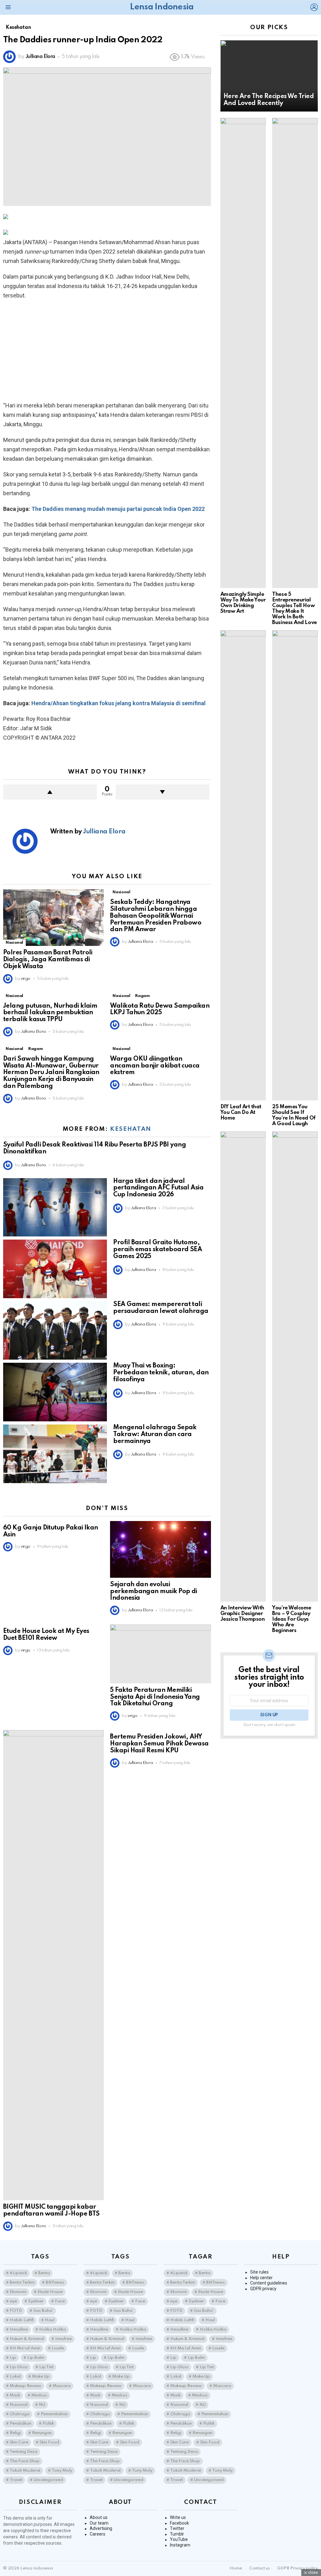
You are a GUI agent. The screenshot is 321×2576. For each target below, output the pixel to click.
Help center (261, 2278)
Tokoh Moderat (25, 2471)
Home (236, 2568)
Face (60, 2301)
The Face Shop (25, 2461)
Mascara (62, 2386)
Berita (44, 2273)
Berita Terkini (22, 2282)
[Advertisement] (107, 350)
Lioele (58, 2348)
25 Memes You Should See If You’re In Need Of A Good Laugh (294, 1115)
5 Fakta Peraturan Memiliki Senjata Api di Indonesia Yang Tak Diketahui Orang (155, 1697)
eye (13, 2301)
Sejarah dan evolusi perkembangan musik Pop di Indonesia (154, 1592)
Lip (13, 2358)
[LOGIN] (314, 7)
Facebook (179, 2523)
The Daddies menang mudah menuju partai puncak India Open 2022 (118, 509)
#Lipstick (18, 2273)
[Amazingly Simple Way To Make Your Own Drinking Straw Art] (243, 353)
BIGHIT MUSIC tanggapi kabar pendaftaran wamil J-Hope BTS (51, 2211)
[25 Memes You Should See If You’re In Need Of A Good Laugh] (295, 865)
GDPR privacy (263, 2289)
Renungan (42, 2433)
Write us (178, 2517)
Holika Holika (53, 2329)
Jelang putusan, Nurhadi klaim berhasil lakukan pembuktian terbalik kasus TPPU (50, 1013)
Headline (19, 2329)
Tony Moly (62, 2471)
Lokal (15, 2377)
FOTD (16, 2311)
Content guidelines (269, 2283)
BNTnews (55, 2282)
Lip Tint (46, 2367)
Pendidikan (21, 2424)
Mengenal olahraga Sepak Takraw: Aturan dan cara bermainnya (155, 1435)
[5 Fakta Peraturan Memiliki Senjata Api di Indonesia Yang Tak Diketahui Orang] (160, 1654)
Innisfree (63, 2339)
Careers (97, 2534)
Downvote (163, 792)
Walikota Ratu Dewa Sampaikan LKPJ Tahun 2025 (160, 1010)
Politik (48, 2424)
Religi (15, 2433)
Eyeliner (36, 2301)
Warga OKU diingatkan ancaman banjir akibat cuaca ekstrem (155, 1066)
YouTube (179, 2539)
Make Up (41, 2377)
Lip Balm (36, 2358)
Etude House (50, 2292)
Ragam (142, 996)
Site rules (259, 2272)
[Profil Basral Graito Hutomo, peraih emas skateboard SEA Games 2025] (55, 1269)
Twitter (177, 2528)
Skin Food (49, 2442)
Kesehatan (131, 1129)
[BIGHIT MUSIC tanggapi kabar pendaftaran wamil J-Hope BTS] (53, 1965)
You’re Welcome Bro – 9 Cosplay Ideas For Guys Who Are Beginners (292, 1619)
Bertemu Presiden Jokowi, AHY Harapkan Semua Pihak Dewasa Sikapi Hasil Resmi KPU (159, 1744)
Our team (99, 2523)
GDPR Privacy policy (297, 2568)
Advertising (101, 2528)
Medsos (39, 2395)
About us (99, 2517)
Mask (15, 2395)
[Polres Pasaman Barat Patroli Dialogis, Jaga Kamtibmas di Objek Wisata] (53, 918)
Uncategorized (48, 2480)
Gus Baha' (43, 2311)
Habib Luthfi (22, 2320)
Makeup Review (26, 2386)
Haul (50, 2320)
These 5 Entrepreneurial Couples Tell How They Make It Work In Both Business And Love (294, 609)
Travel (16, 2480)
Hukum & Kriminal (27, 2339)
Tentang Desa (24, 2452)
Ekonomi (18, 2292)
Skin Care (19, 2442)
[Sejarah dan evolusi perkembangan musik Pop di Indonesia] (160, 1549)
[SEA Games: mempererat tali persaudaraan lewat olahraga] (55, 1331)
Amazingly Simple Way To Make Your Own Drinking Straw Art (243, 603)
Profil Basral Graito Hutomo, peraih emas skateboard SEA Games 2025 (158, 1250)
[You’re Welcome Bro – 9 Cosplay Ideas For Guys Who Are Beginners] (295, 1367)
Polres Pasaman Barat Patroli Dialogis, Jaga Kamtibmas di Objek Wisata (48, 960)
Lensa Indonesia (162, 7)
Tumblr (177, 2534)
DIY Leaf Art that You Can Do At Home (241, 1112)
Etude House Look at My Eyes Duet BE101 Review (46, 1635)
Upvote (50, 792)
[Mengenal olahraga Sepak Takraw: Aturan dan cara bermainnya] (55, 1454)
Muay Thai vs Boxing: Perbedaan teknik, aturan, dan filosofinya (161, 1373)
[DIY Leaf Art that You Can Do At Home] (243, 865)
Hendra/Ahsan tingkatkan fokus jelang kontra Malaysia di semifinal (118, 703)
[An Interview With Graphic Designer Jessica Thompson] (243, 1367)
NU (42, 2405)
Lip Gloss (19, 2367)
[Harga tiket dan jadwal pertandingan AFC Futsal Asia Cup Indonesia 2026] (55, 1207)
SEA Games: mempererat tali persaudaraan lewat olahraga (161, 1308)
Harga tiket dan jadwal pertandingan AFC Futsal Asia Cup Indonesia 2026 (158, 1188)
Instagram (180, 2545)
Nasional (14, 943)
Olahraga (20, 2414)
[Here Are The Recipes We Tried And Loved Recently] (269, 76)
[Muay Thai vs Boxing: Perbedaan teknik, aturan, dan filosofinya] (55, 1392)
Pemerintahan (54, 2414)
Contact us (260, 2568)
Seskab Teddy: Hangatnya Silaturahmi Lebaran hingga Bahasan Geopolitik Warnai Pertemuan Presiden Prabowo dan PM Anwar (156, 916)
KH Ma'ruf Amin (25, 2348)
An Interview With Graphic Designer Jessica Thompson (243, 1614)
